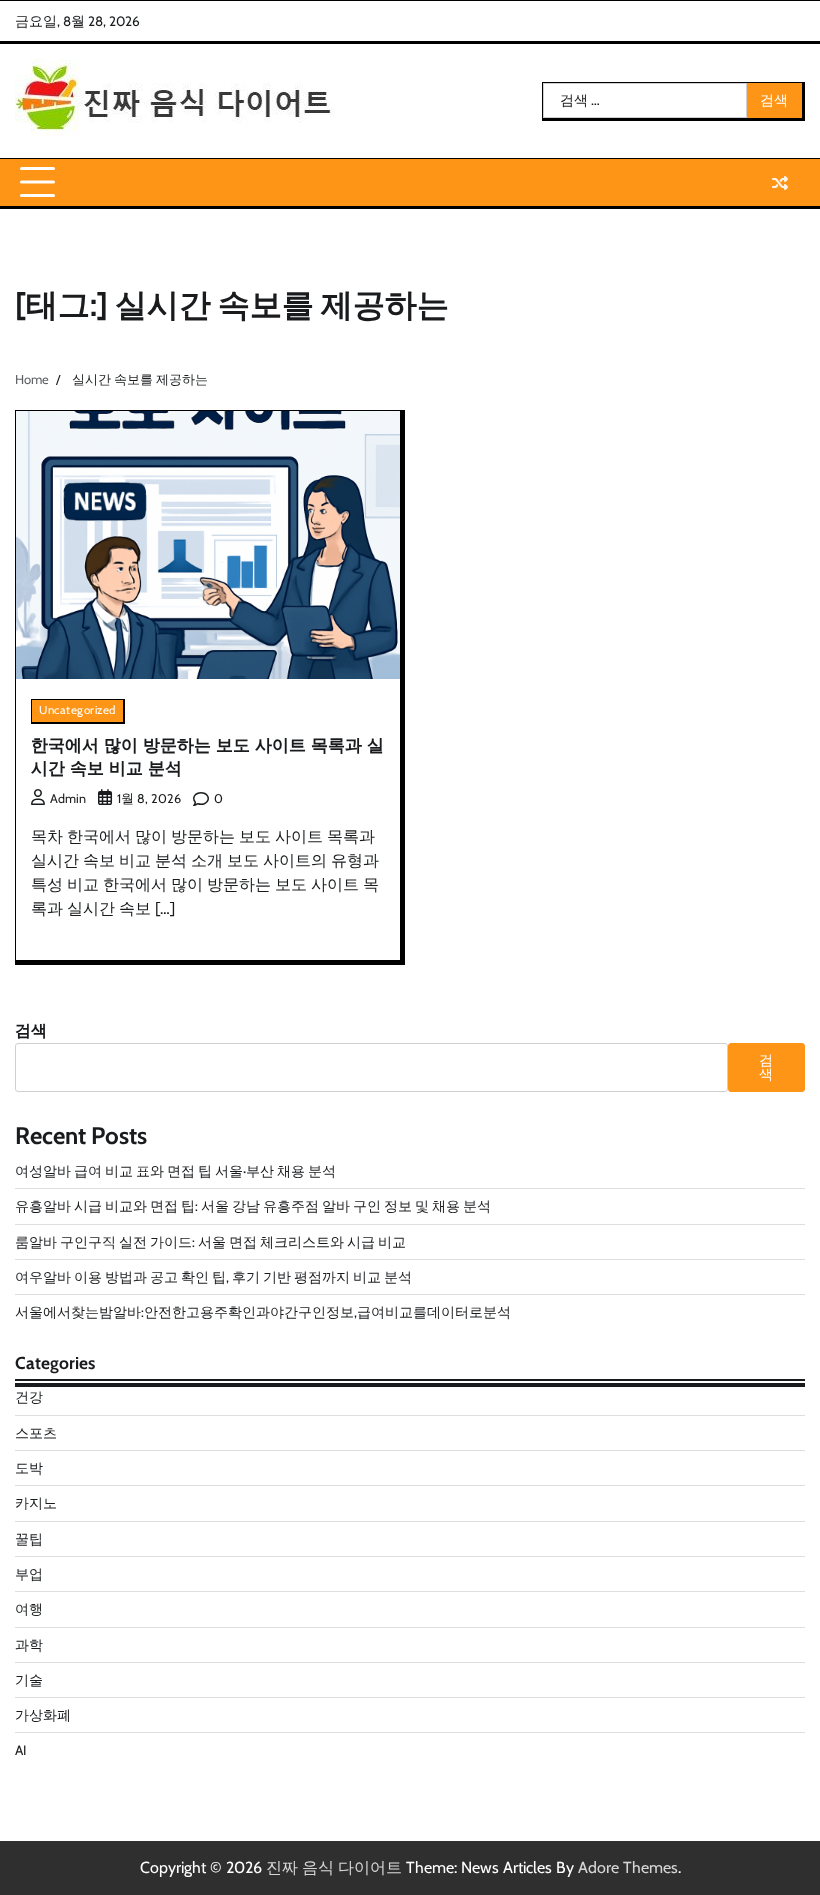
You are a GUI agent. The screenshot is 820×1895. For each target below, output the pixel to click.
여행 (29, 1609)
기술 (29, 1680)
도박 (29, 1468)
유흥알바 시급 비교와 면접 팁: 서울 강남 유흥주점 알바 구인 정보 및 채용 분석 (253, 1206)
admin (68, 798)
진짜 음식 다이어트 (334, 1867)
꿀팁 (29, 1539)
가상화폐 (43, 1715)
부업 (29, 1574)
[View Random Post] (780, 183)
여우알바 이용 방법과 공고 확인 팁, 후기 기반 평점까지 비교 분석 (213, 1277)
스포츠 (36, 1433)
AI (20, 1750)
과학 (29, 1645)
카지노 (36, 1503)
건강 (29, 1397)
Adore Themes (628, 1867)
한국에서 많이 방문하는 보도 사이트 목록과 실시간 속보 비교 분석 (207, 756)
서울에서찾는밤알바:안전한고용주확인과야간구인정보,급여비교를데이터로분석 (263, 1312)
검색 (31, 1030)
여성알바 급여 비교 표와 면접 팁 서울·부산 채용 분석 (175, 1171)
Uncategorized (77, 710)
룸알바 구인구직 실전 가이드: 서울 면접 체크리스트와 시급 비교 (210, 1242)
